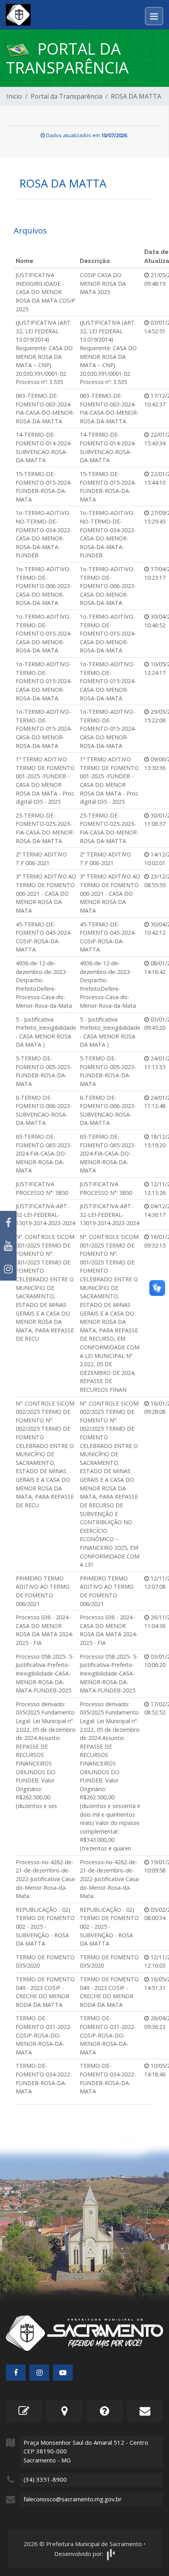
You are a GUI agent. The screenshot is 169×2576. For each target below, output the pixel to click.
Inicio (14, 96)
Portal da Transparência (66, 96)
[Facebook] (8, 1223)
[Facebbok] (16, 2373)
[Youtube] (8, 1246)
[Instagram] (8, 1269)
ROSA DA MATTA (136, 96)
